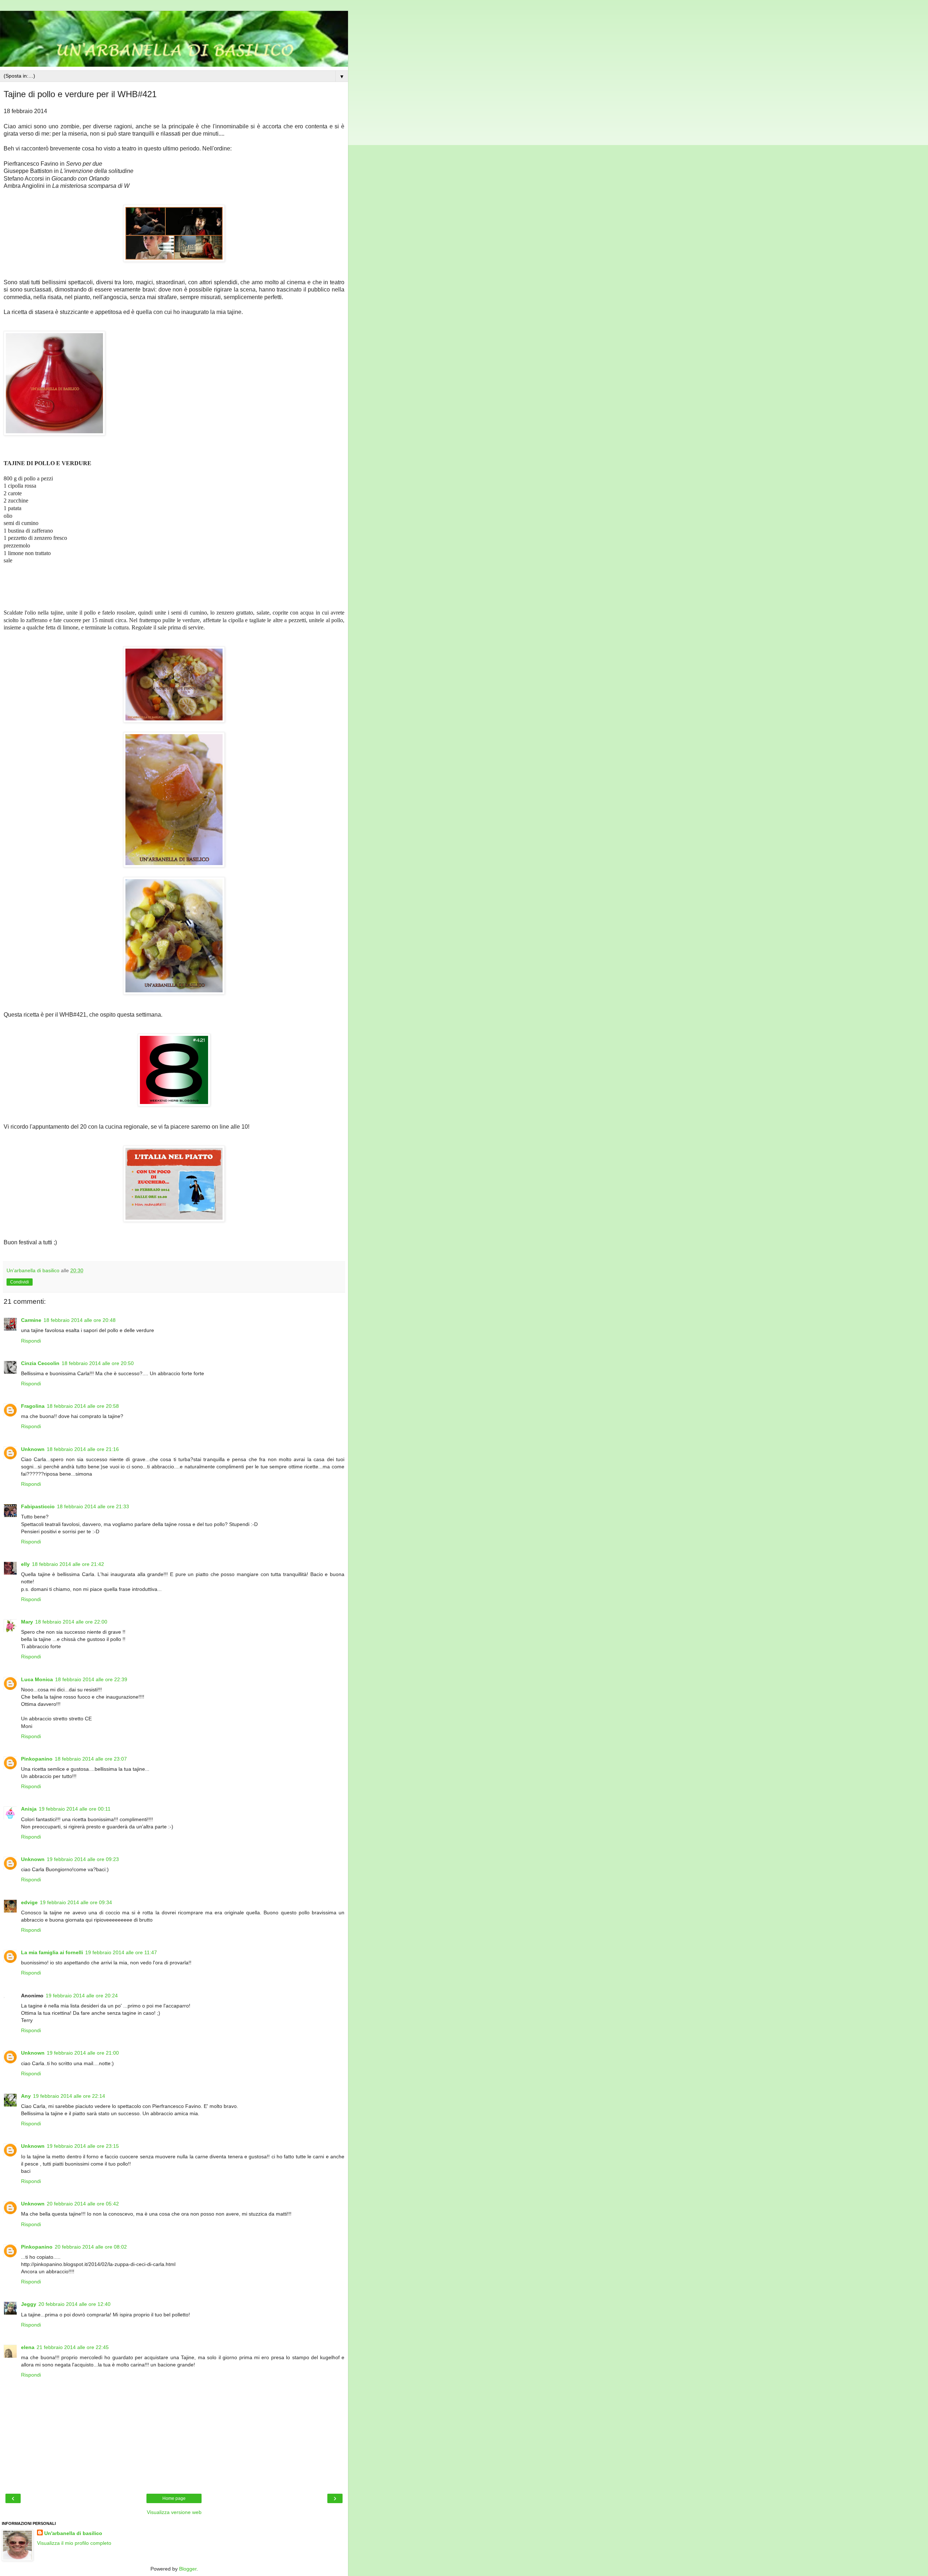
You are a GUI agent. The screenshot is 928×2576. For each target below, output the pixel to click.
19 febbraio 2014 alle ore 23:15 (83, 2146)
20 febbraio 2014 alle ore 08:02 (91, 2247)
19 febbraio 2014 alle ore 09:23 (83, 1859)
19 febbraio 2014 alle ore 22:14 (69, 2096)
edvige (29, 1902)
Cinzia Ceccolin (40, 1363)
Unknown (33, 1449)
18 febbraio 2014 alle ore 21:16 (83, 1449)
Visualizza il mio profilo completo (74, 2543)
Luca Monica (37, 1679)
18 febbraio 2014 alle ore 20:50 (98, 1363)
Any (26, 2096)
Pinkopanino (37, 1759)
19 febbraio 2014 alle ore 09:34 (76, 1902)
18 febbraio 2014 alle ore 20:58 (83, 1406)
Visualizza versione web (174, 2512)
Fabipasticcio (38, 1506)
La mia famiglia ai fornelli (52, 1952)
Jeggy (29, 2304)
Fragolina (33, 1406)
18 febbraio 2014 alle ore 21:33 (93, 1506)
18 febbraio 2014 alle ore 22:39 (91, 1679)
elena (28, 2347)
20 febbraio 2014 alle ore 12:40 (74, 2304)
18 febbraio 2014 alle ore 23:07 (91, 1759)
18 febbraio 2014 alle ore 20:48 (80, 1320)
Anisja (29, 1809)
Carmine (31, 1320)
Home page (174, 2498)
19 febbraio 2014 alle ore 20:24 (82, 1996)
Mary (27, 1622)
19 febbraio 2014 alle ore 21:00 (83, 2053)
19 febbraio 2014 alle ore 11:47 (121, 1952)
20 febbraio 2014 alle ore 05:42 (83, 2204)
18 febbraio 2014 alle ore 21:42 (68, 1564)
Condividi (20, 1282)
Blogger (188, 2569)
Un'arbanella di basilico (73, 2533)
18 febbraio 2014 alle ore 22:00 (71, 1622)
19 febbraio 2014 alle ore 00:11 (75, 1809)
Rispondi (31, 1341)
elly (25, 1564)
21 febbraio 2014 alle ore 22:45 (73, 2347)
